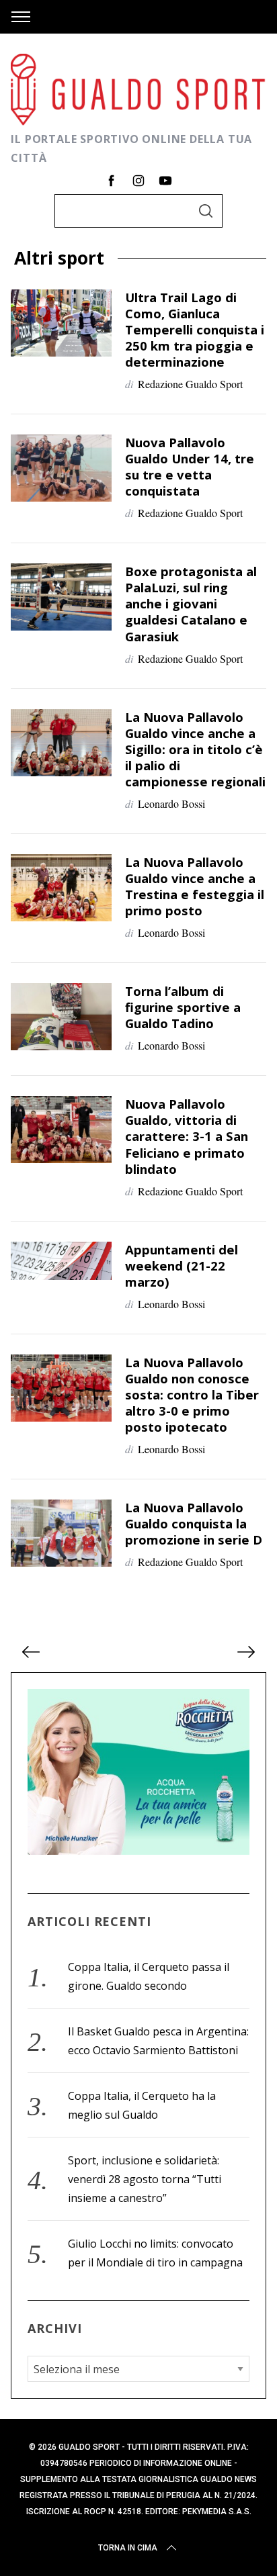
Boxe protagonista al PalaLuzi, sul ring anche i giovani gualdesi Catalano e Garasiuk (191, 603)
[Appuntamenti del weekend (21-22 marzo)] (61, 1261)
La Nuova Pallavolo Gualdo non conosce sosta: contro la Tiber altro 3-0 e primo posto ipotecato (192, 1394)
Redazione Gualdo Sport (190, 384)
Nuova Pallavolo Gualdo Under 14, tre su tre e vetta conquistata (190, 466)
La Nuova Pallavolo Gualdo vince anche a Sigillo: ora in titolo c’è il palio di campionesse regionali (195, 749)
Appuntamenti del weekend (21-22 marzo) (182, 1266)
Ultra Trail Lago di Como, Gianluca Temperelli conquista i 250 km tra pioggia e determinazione (195, 329)
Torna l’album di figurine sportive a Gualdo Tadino (183, 1007)
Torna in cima (128, 2548)
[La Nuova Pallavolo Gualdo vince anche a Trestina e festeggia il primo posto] (61, 888)
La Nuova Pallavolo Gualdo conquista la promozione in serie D (194, 1523)
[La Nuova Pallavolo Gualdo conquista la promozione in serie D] (61, 1533)
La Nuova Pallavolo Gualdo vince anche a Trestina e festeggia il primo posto (195, 886)
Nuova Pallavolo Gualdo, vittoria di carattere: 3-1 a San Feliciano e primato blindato (187, 1136)
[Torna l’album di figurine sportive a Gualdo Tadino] (61, 1017)
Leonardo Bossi (171, 803)
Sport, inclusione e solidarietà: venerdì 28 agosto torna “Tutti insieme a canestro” (145, 2179)
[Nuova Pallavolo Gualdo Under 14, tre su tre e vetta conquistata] (61, 468)
